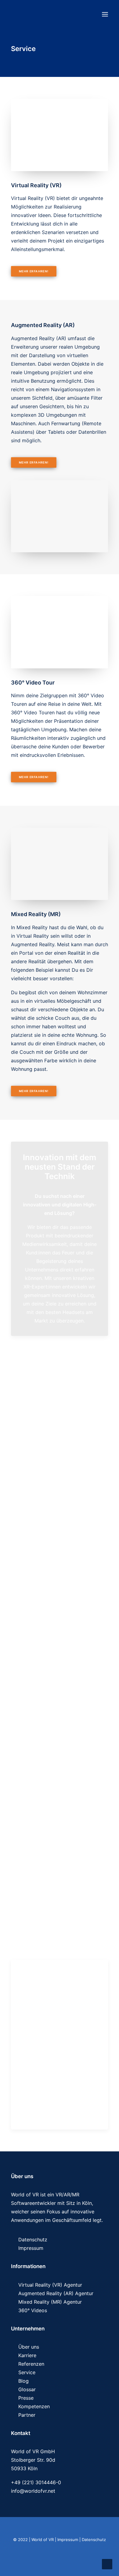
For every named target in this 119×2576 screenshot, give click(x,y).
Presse (26, 2398)
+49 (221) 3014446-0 (36, 2482)
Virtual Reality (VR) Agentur (50, 2285)
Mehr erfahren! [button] (34, 271)
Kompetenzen (34, 2406)
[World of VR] (43, 14)
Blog (23, 2381)
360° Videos (33, 2310)
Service (27, 2372)
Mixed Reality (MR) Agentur (50, 2302)
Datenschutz (33, 2240)
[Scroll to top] (107, 2564)
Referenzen (31, 2364)
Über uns (29, 2347)
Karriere (27, 2355)
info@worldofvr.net (33, 2491)
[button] (105, 14)
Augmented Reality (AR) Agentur (56, 2293)
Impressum (31, 2248)
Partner (27, 2415)
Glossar (27, 2389)
